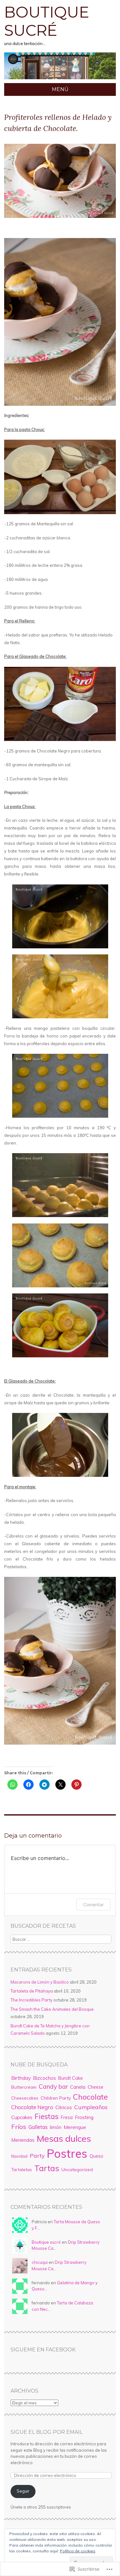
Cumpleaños (91, 2107)
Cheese (96, 2087)
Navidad (19, 2156)
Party (37, 2156)
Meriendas (23, 2140)
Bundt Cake (71, 2078)
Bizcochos (44, 2078)
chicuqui (40, 2262)
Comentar (93, 1905)
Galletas (38, 2127)
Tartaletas (22, 2170)
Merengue (75, 2127)
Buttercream (24, 2087)
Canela (78, 2087)
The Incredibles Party (32, 2000)
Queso (96, 2156)
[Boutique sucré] (60, 79)
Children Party (56, 2098)
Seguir (23, 2491)
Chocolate (90, 2097)
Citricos (64, 2107)
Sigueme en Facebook (43, 2350)
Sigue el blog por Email (47, 2432)
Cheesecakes (25, 2098)
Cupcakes (22, 2117)
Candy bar (53, 2086)
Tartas (47, 2168)
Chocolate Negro (32, 2107)
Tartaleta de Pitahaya (32, 1991)
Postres (67, 2153)
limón (56, 2127)
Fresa (67, 2117)
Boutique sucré (47, 21)
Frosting (84, 2117)
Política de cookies (78, 2551)
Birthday (21, 2078)
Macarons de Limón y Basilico (40, 1982)
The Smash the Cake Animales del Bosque (52, 2009)
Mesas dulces (64, 2138)
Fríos (19, 2127)
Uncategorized (77, 2170)
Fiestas (47, 2116)
